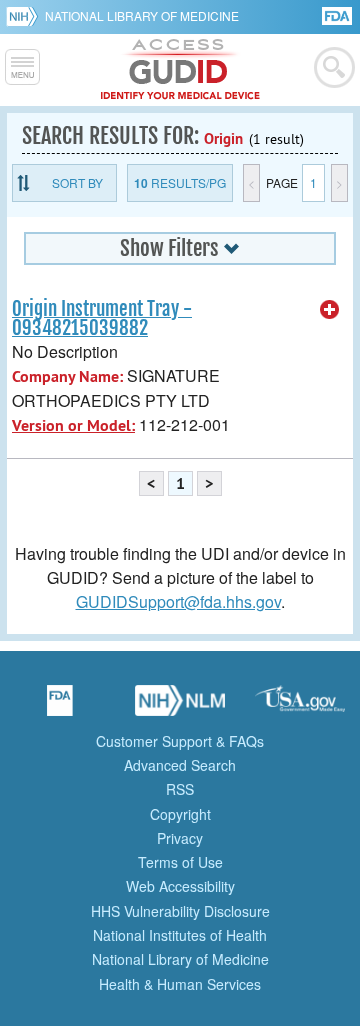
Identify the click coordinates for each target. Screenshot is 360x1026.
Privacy (180, 838)
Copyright (180, 814)
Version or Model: (73, 425)
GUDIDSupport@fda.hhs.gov (178, 601)
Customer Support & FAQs (180, 741)
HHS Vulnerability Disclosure (180, 911)
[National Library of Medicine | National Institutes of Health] (180, 707)
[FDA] (338, 14)
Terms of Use (180, 862)
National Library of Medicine (142, 15)
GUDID (180, 70)
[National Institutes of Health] (25, 16)
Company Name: (67, 376)
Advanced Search (180, 765)
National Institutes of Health (180, 935)
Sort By (77, 182)
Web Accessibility (180, 886)
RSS (180, 789)
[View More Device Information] (330, 310)
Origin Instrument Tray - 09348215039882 (102, 318)
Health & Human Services (180, 984)
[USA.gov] (300, 707)
